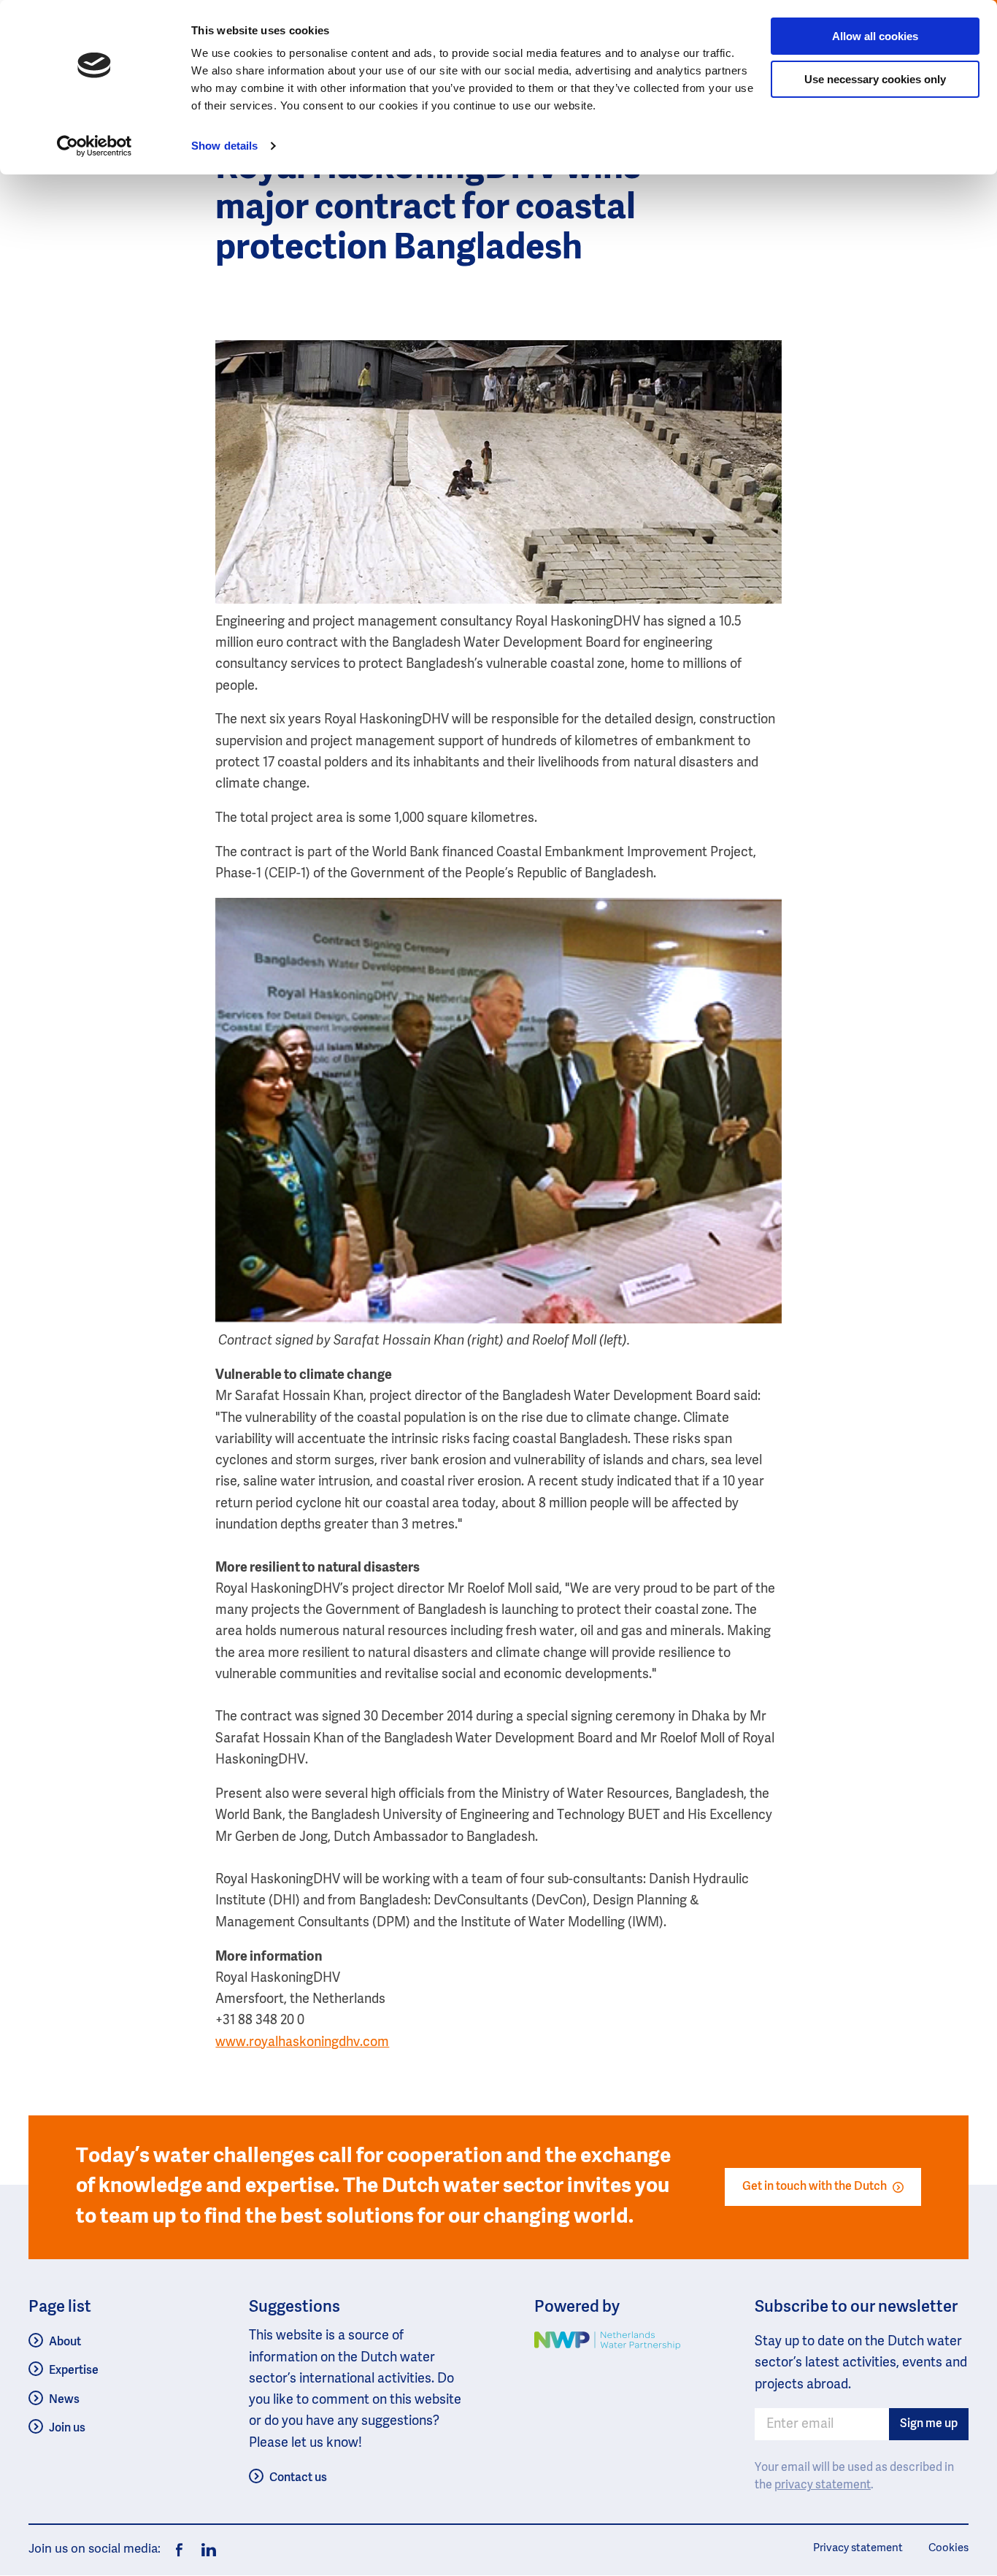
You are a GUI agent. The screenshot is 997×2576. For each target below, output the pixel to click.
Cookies (948, 2548)
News (64, 2400)
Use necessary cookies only (875, 79)
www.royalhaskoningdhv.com (302, 2042)
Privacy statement (858, 2548)
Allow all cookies (875, 36)
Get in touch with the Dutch (815, 2187)
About (65, 2342)
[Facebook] (179, 2550)
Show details (224, 146)
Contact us (298, 2478)
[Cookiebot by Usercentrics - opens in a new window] (95, 146)
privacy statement (823, 2485)
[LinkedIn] (205, 2550)
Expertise (74, 2371)
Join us (67, 2429)
